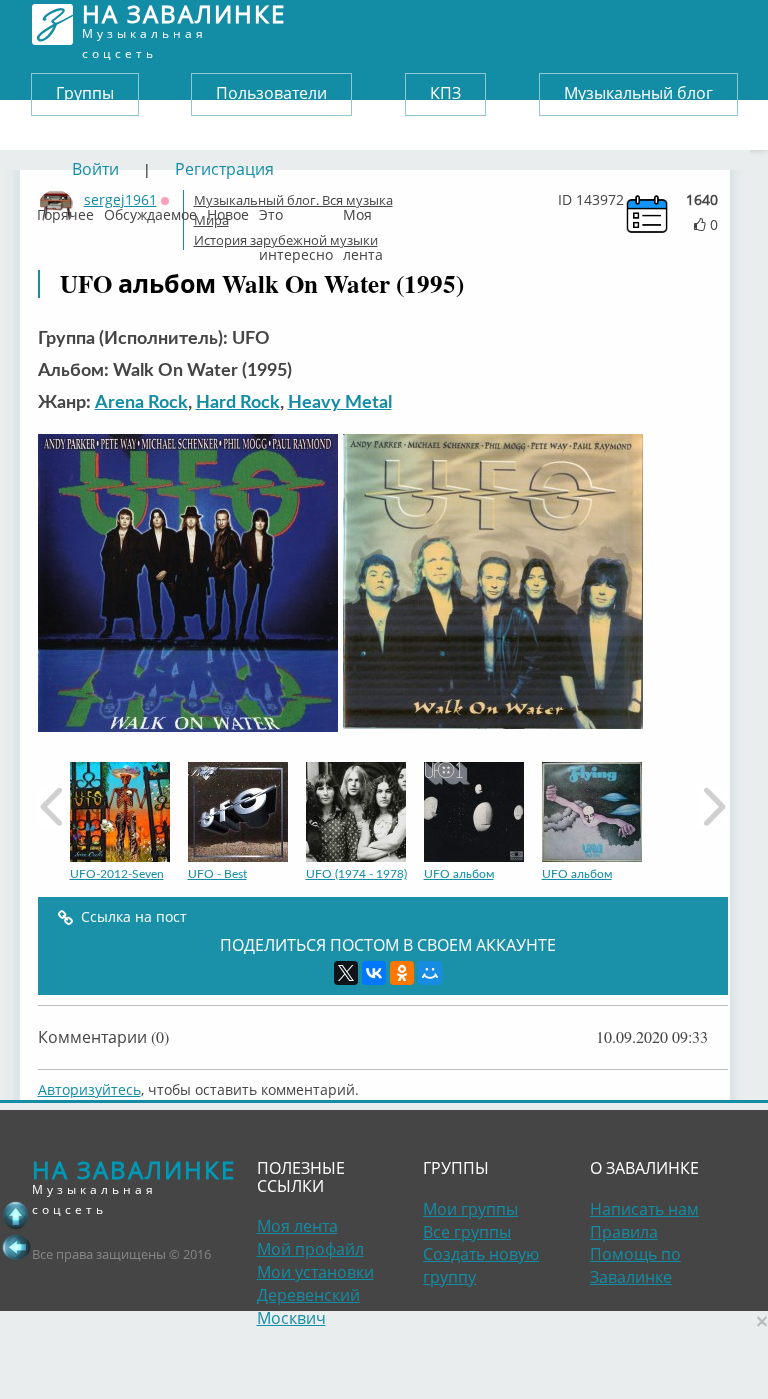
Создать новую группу (481, 1265)
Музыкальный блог (638, 93)
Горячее (65, 210)
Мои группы (470, 1209)
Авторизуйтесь (89, 1089)
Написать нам (644, 1209)
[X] (346, 973)
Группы (85, 93)
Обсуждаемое (150, 210)
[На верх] (16, 1215)
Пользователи (271, 93)
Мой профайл (310, 1249)
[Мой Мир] (430, 973)
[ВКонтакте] (374, 973)
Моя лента (363, 210)
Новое (228, 210)
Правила (624, 1232)
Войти (95, 169)
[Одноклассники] (402, 973)
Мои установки (315, 1272)
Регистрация (224, 169)
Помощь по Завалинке (635, 1265)
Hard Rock (238, 403)
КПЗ (445, 93)
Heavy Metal (340, 403)
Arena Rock (141, 403)
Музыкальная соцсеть (184, 24)
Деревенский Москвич (308, 1306)
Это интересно (296, 210)
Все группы (467, 1232)
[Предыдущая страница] (16, 1247)
